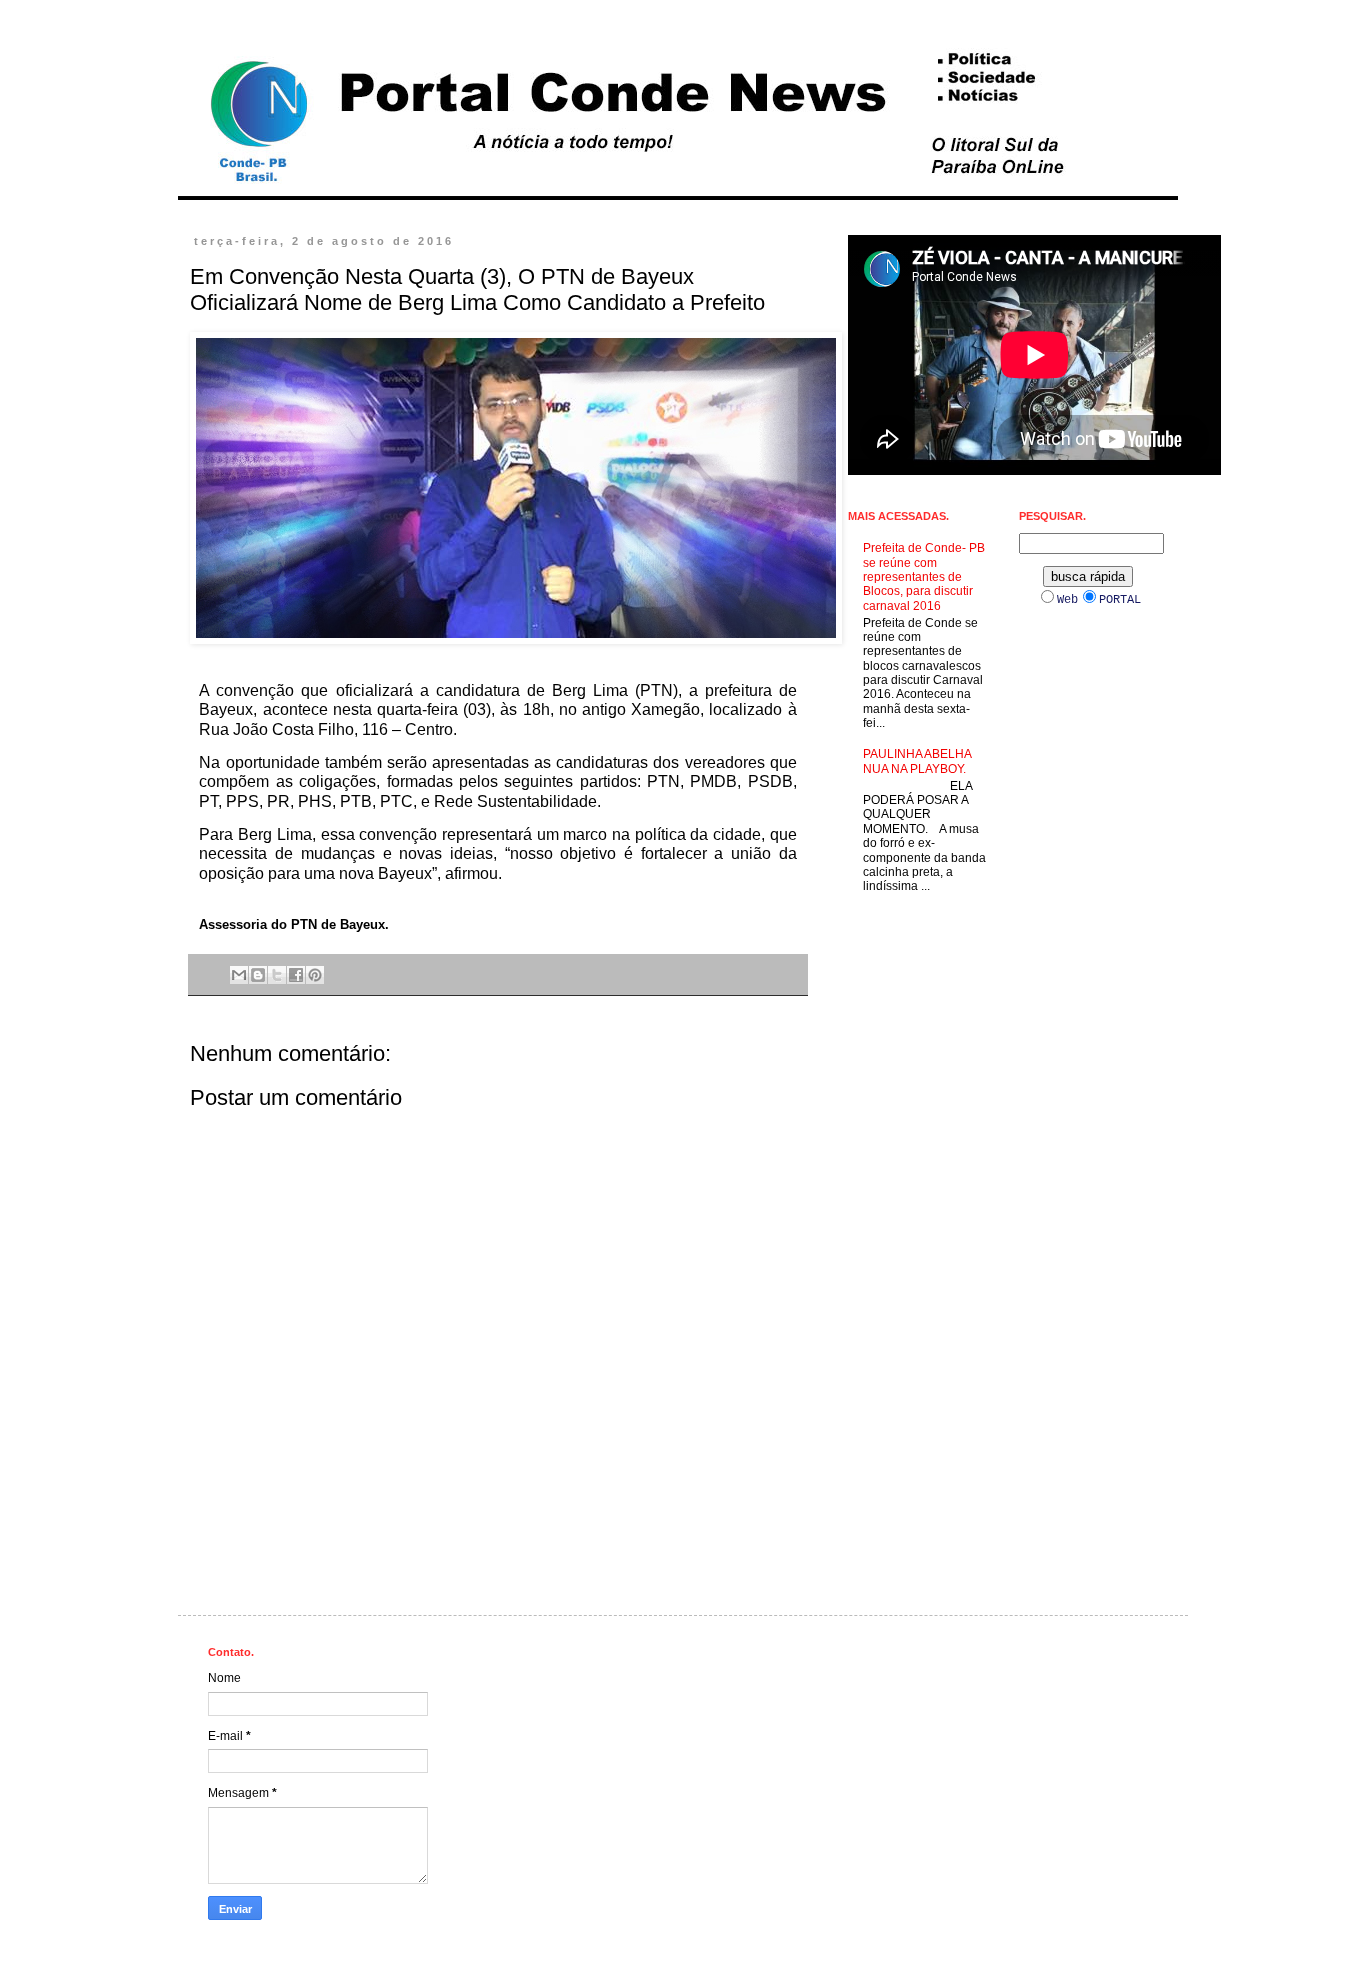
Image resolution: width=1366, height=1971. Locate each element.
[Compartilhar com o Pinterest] (315, 975)
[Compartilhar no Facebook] (296, 975)
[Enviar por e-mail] (239, 975)
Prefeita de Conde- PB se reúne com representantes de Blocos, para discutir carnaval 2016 (924, 577)
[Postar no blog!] (258, 975)
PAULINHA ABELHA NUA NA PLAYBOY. (917, 761)
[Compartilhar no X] (277, 975)
